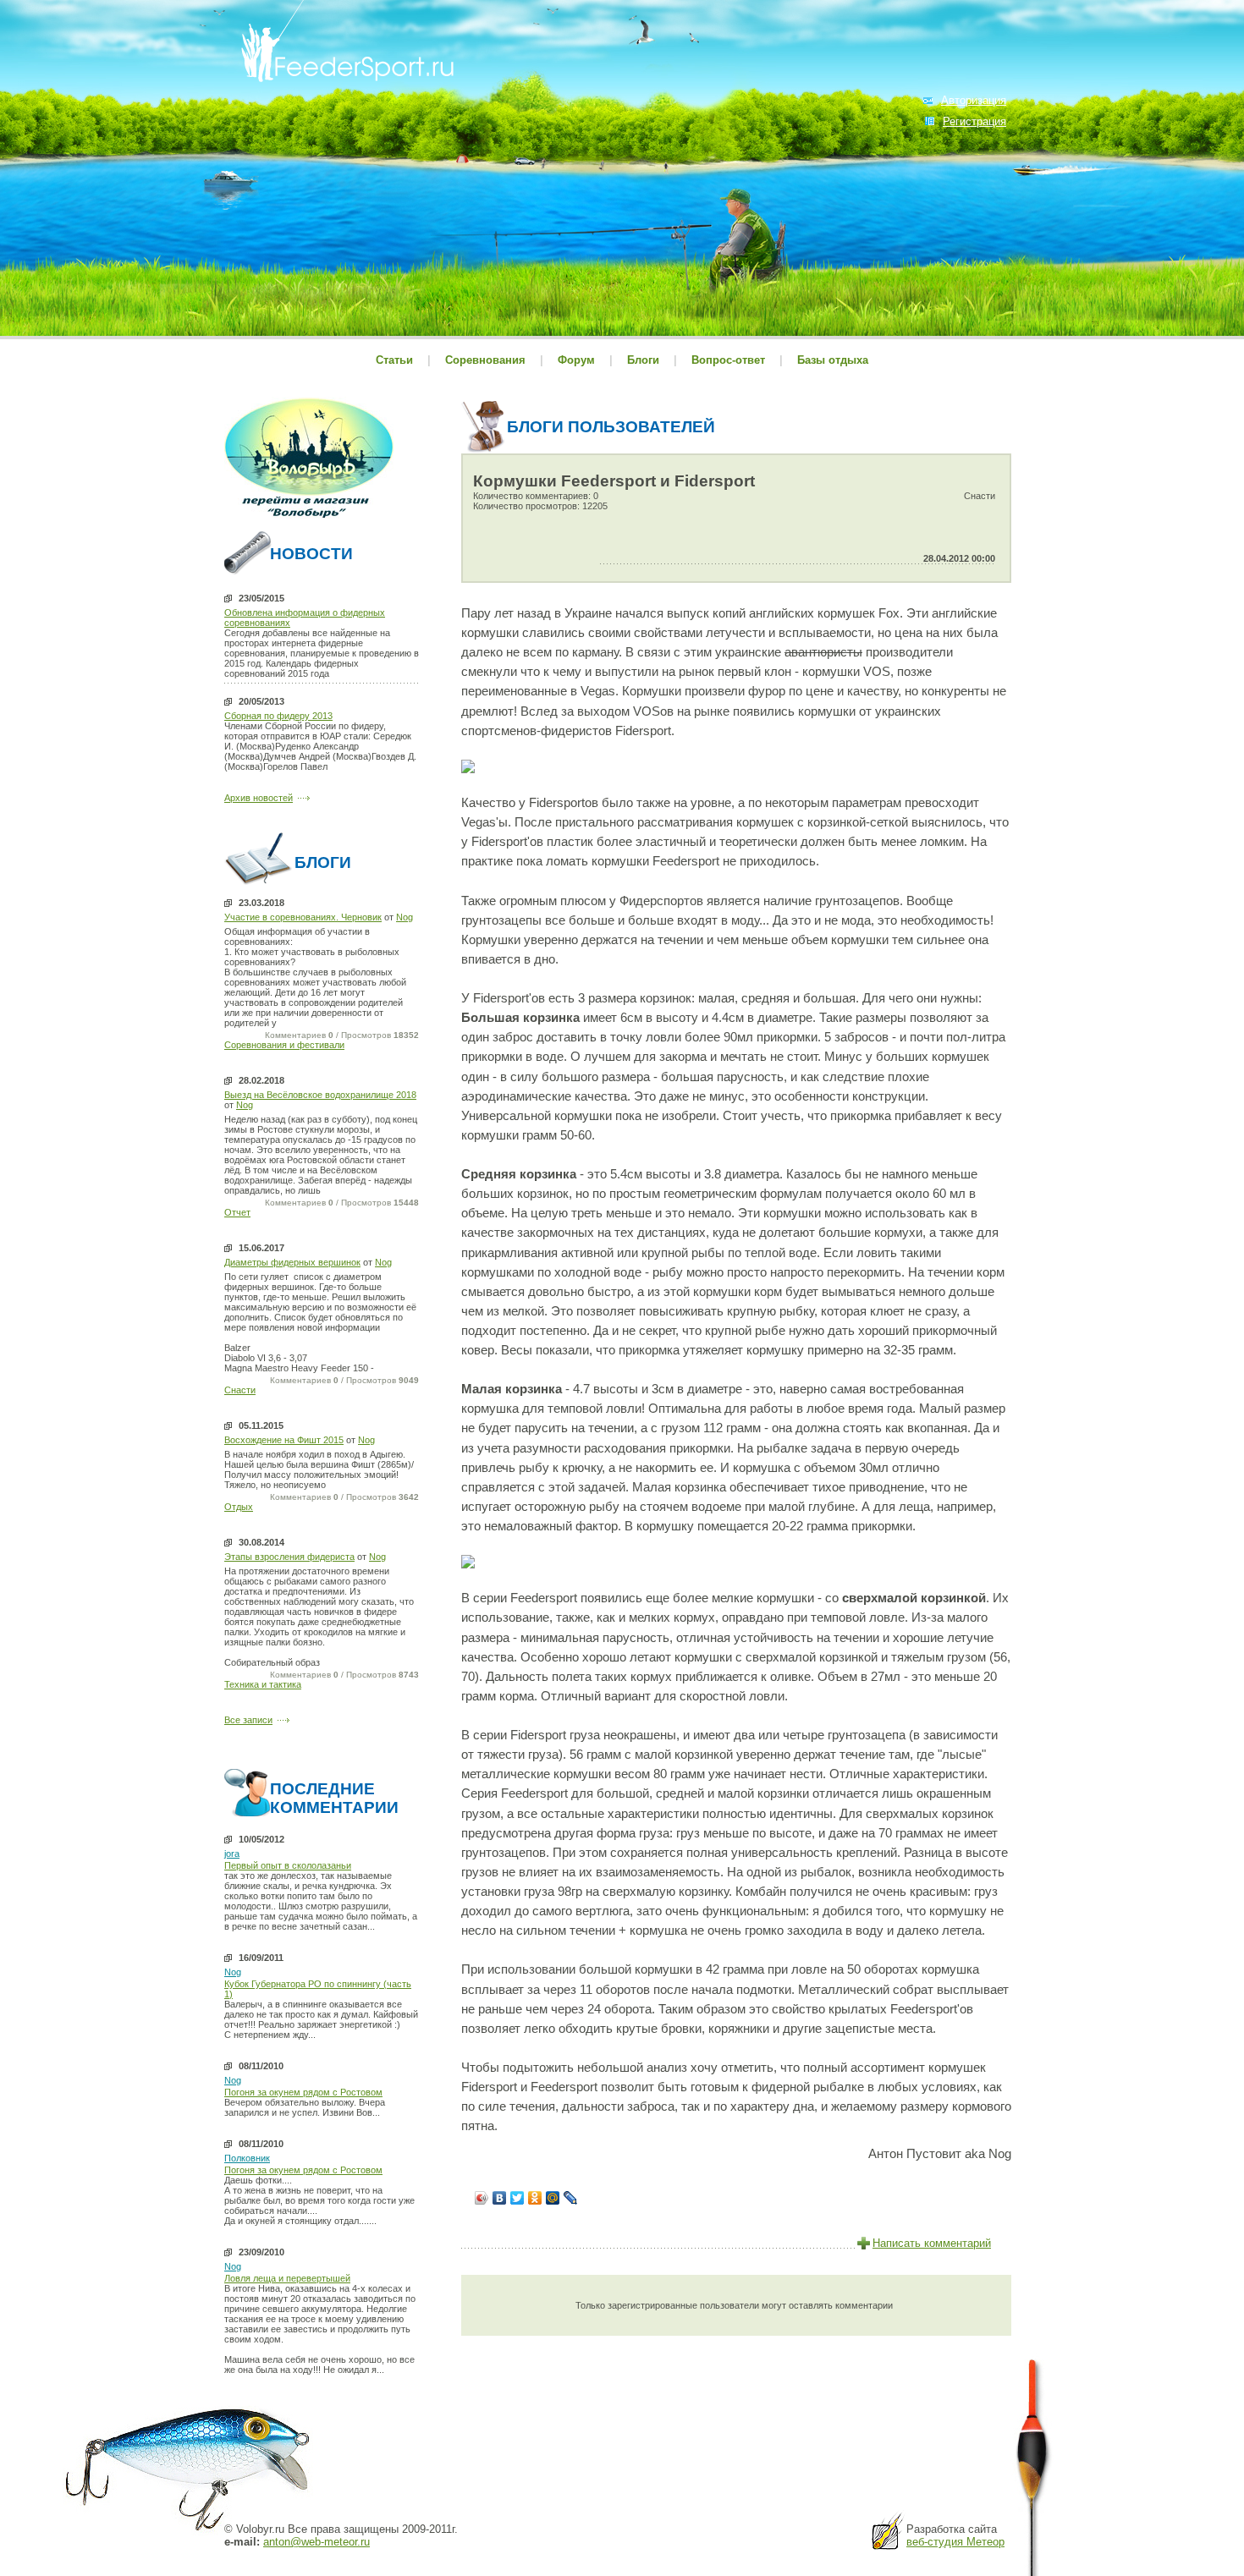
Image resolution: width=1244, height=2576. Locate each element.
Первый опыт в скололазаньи (288, 1865)
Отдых (239, 1507)
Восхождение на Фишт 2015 (284, 1440)
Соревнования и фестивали (284, 1045)
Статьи (394, 360)
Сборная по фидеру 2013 (278, 716)
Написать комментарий (932, 2243)
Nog (405, 917)
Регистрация (974, 121)
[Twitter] (517, 2198)
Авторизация (974, 100)
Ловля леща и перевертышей (287, 2278)
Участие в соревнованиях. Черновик (303, 917)
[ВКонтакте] (500, 2198)
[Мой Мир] (553, 2198)
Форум (576, 360)
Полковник (247, 2158)
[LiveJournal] (571, 2198)
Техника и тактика (263, 1684)
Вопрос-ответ (728, 360)
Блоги (643, 360)
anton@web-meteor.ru (317, 2542)
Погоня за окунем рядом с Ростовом (303, 2092)
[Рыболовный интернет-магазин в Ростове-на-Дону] (309, 520)
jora (232, 1854)
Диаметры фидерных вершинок (292, 1262)
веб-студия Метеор (955, 2542)
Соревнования (487, 360)
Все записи (248, 1720)
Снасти (240, 1390)
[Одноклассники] (535, 2198)
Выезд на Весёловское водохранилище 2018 (320, 1095)
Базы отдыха (833, 360)
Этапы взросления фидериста (289, 1557)
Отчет (237, 1212)
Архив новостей (259, 798)
